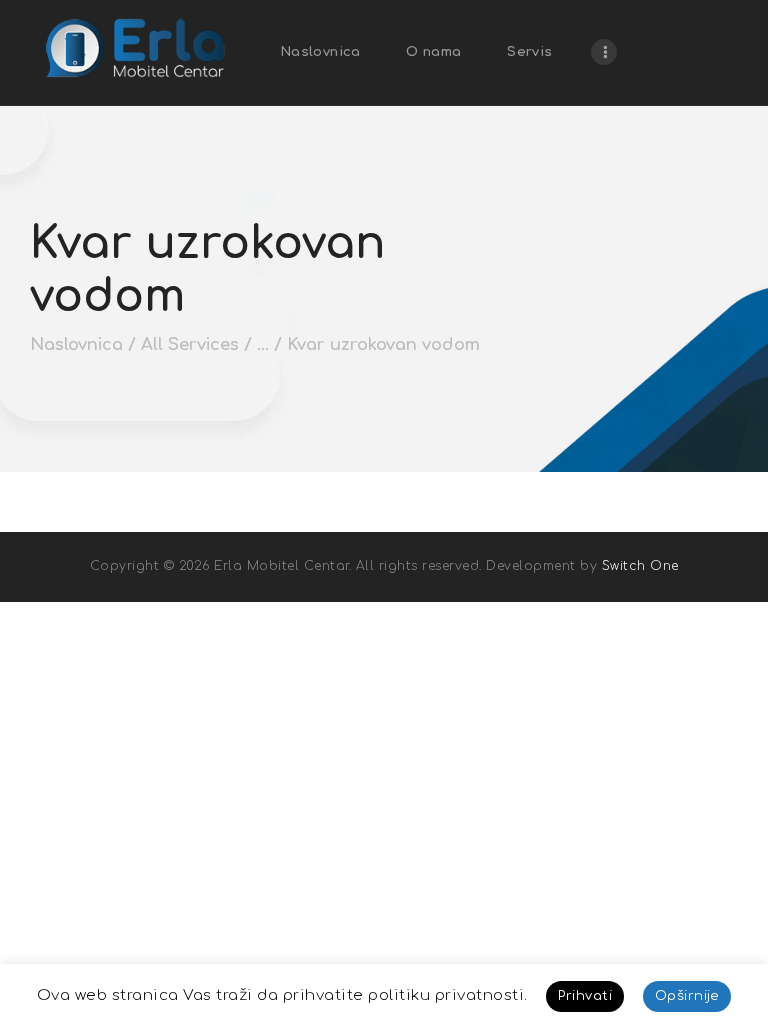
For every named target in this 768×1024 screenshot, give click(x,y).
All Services (190, 344)
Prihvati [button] (585, 996)
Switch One (640, 566)
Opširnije (687, 996)
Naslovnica (76, 344)
